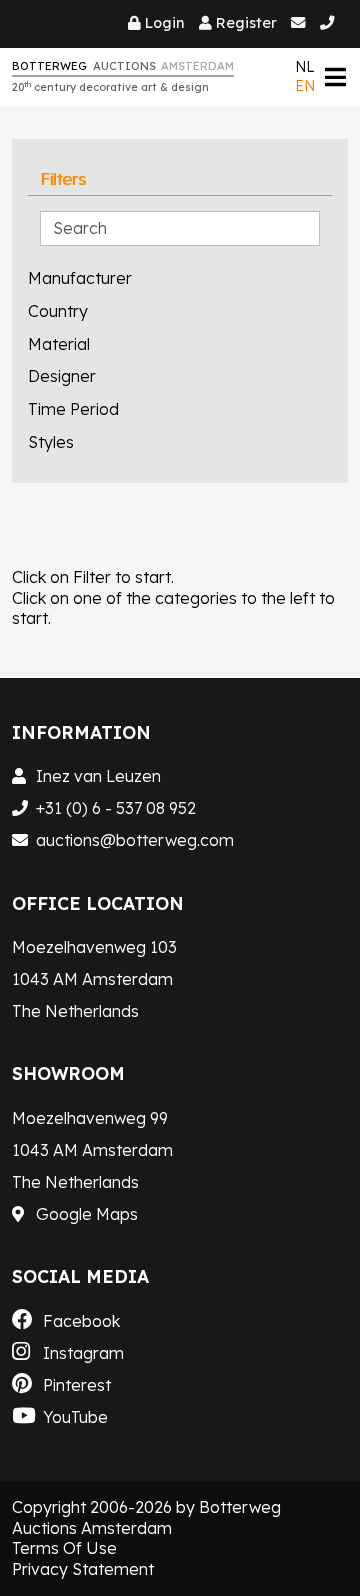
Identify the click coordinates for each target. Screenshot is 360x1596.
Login (164, 23)
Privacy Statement (83, 1569)
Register (246, 23)
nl (305, 67)
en (305, 86)
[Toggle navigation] (335, 76)
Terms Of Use (64, 1548)
